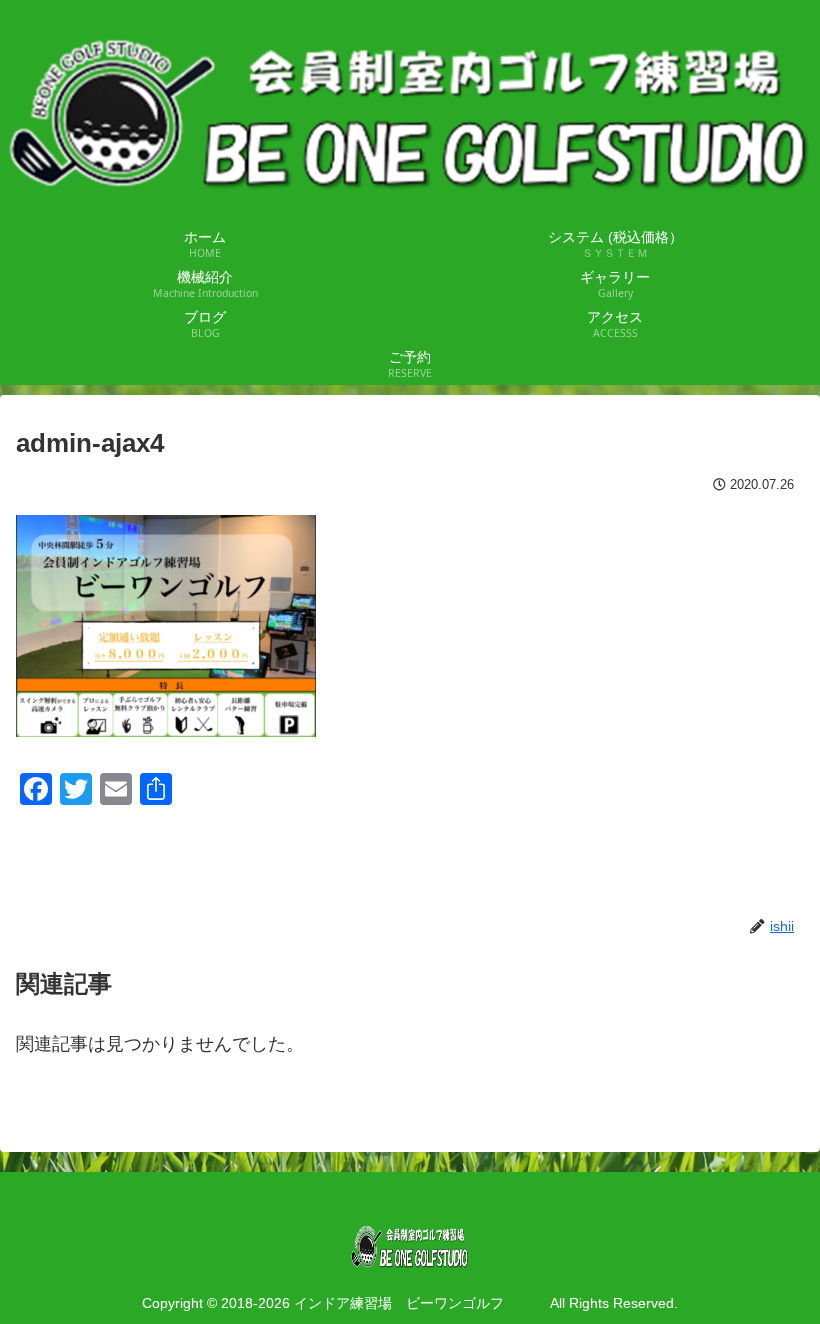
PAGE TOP (782, 1268)
